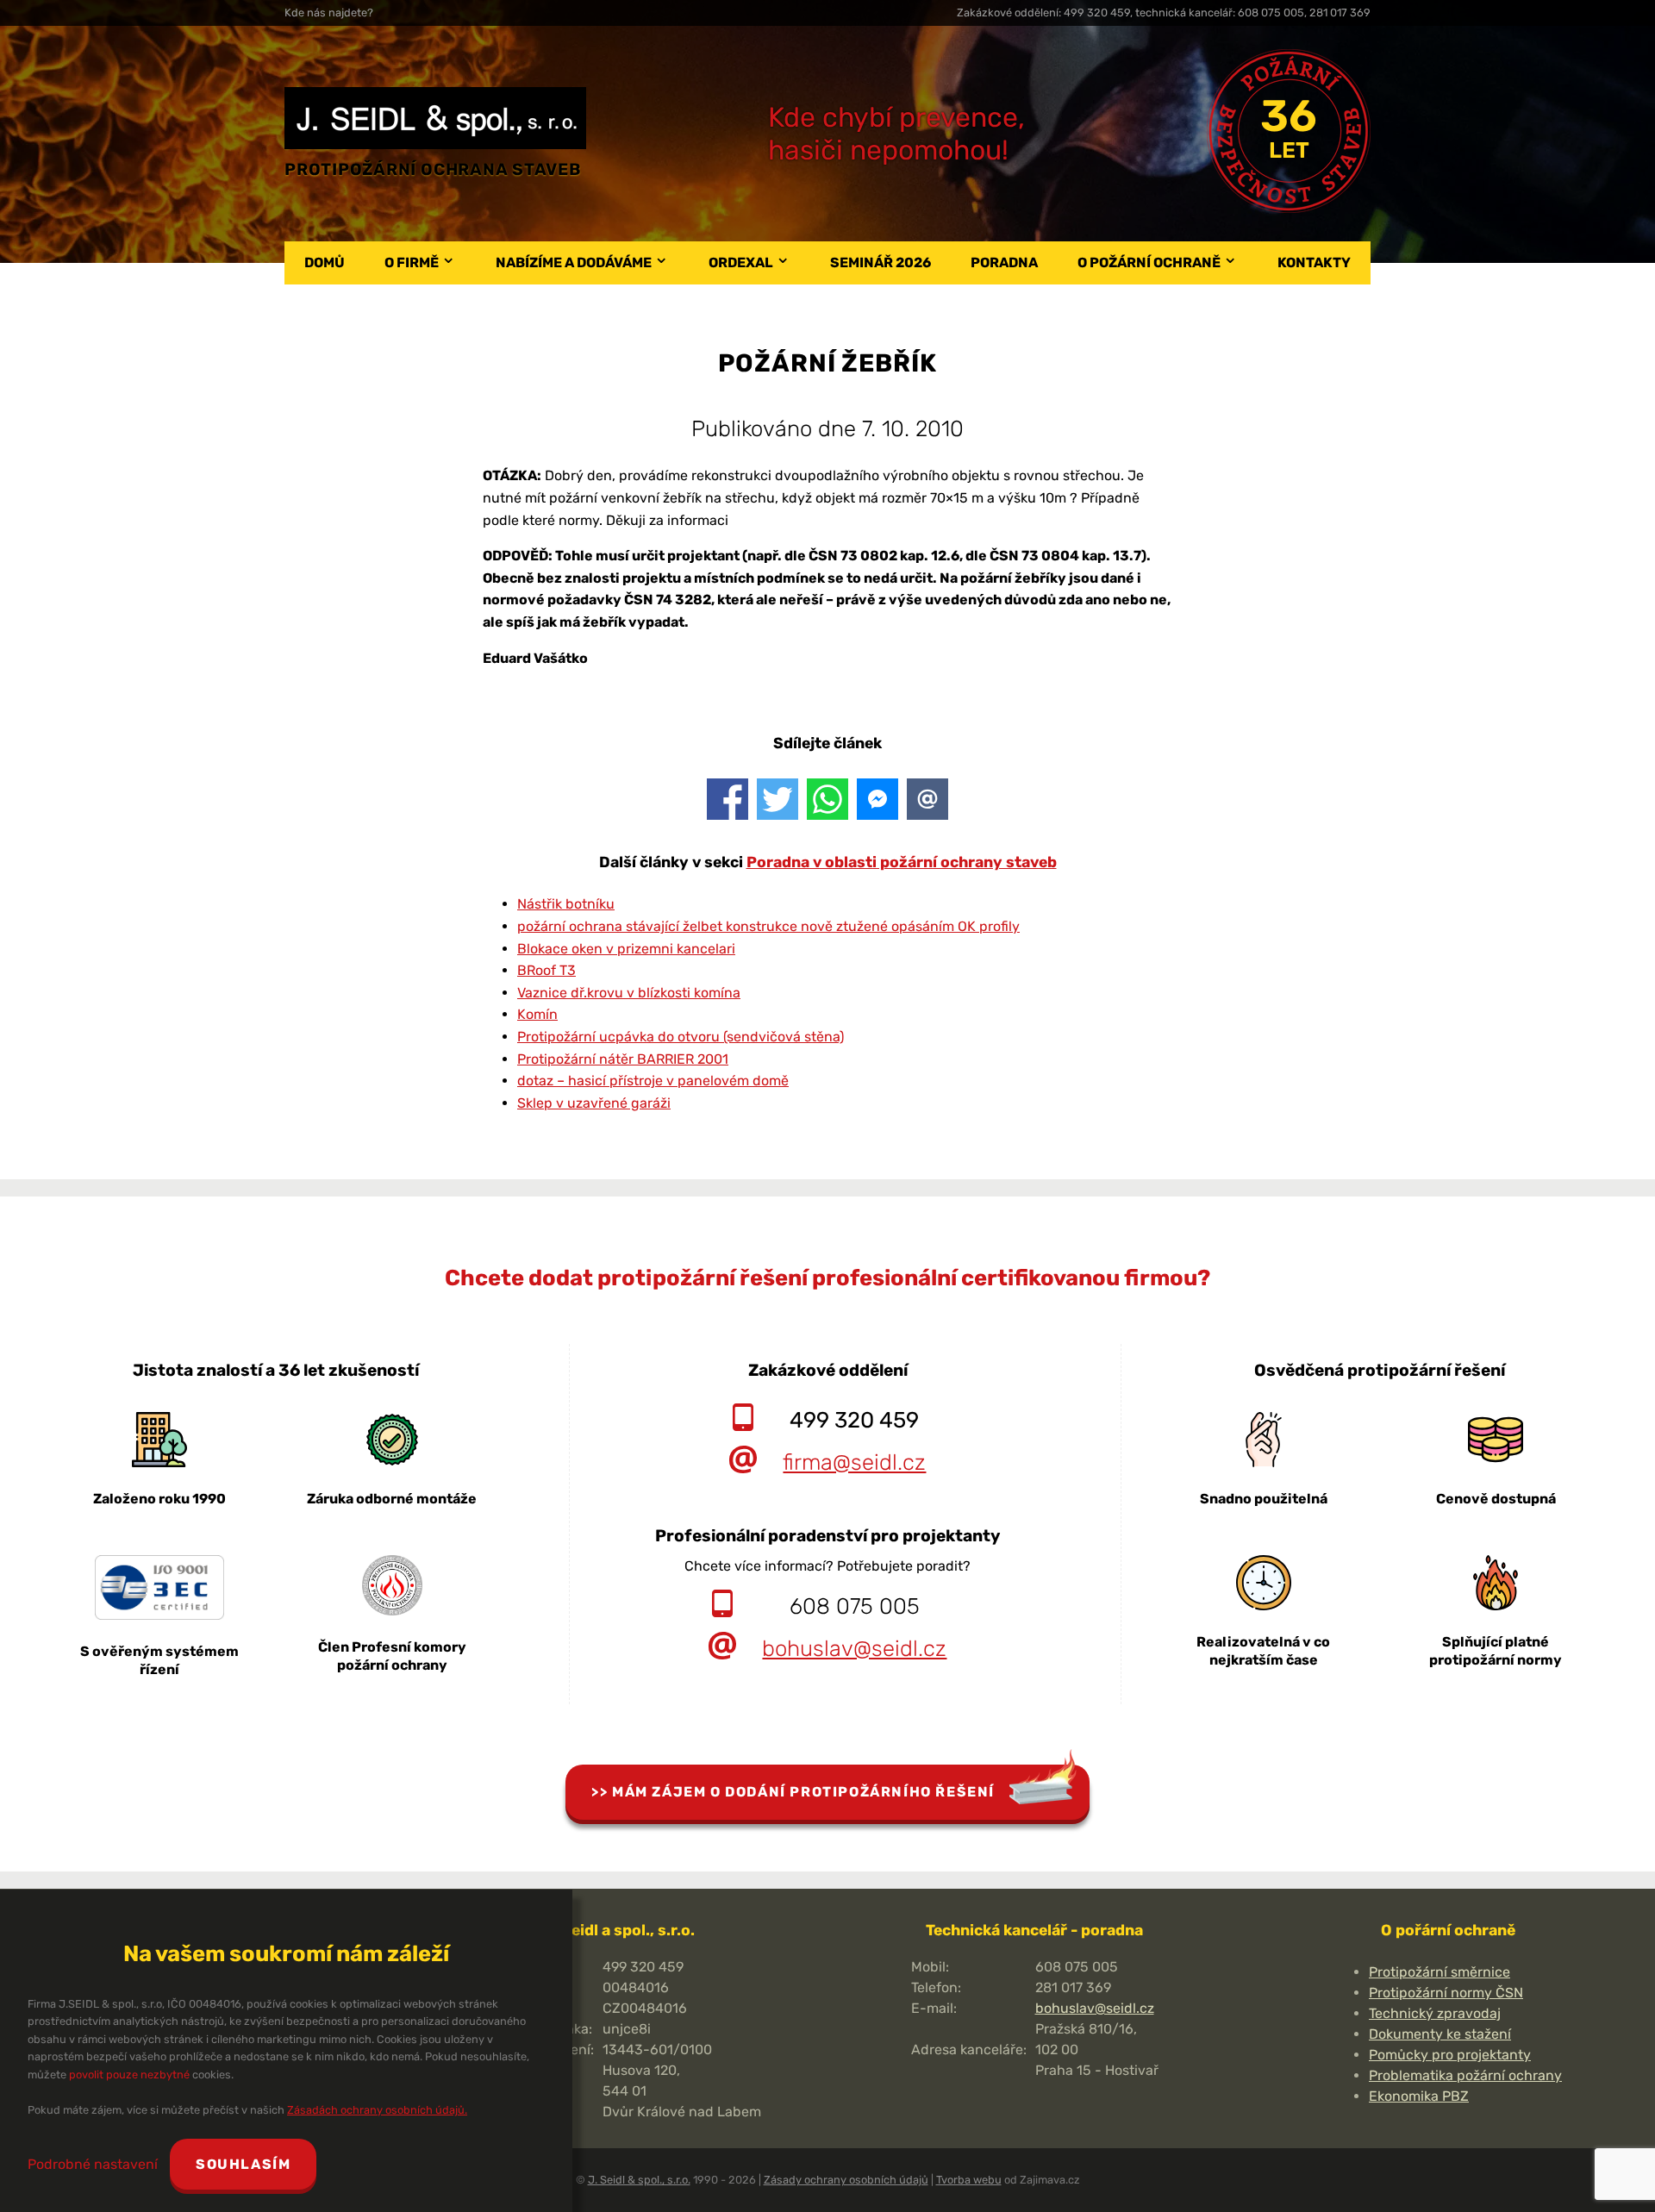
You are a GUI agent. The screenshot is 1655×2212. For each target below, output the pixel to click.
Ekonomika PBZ (1419, 2096)
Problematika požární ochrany (1465, 2075)
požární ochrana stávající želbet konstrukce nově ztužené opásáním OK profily (768, 926)
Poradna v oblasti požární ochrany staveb (902, 862)
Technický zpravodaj (1435, 2013)
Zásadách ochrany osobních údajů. (377, 2110)
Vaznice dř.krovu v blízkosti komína (629, 993)
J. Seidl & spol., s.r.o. (639, 2180)
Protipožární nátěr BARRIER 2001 (623, 1059)
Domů (325, 262)
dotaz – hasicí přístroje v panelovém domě (653, 1081)
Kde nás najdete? (329, 12)
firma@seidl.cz (854, 1462)
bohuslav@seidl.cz (854, 1648)
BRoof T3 (546, 970)
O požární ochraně (1149, 262)
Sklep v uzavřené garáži (594, 1103)
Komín (537, 1014)
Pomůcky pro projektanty (1450, 2055)
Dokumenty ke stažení (1440, 2034)
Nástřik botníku (566, 904)
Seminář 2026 (881, 262)
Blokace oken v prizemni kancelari (626, 949)
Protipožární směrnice (1440, 1972)
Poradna (1004, 262)
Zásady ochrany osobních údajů (846, 2180)
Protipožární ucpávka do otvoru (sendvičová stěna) (681, 1037)
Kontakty (1314, 262)
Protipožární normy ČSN (1446, 1993)
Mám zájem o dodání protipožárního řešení (803, 1792)
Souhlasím (243, 2164)
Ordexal (741, 262)
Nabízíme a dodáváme (574, 262)
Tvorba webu (969, 2180)
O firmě (412, 262)
